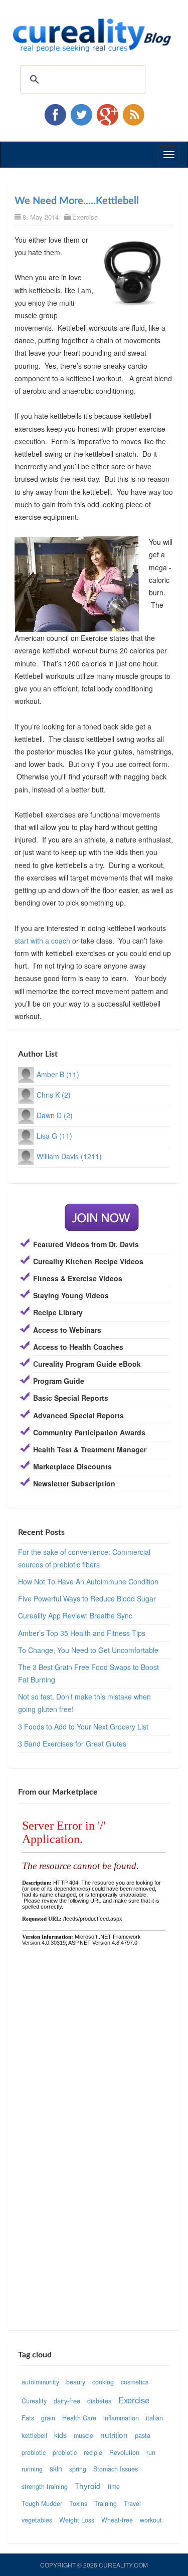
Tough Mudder (42, 2503)
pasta (143, 2435)
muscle (83, 2435)
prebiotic (34, 2452)
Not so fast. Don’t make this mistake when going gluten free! (84, 1703)
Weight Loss (77, 2520)
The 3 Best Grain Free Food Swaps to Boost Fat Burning (88, 1673)
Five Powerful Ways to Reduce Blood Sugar (87, 1598)
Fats (28, 2418)
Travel (132, 2503)
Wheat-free (117, 2520)
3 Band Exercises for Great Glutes (72, 1744)
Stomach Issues (116, 2469)
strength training (45, 2486)
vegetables (37, 2520)
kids (60, 2435)
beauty (76, 2382)
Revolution (124, 2452)
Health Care (79, 2418)
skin (56, 2468)
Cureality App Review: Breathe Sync (75, 1615)
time (114, 2486)
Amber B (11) (58, 1074)
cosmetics (135, 2382)
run (151, 2452)
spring (78, 2469)
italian (154, 2418)
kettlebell (34, 2435)
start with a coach (42, 941)
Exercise (85, 217)
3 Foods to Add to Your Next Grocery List (83, 1727)
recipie (93, 2452)
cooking (103, 2382)
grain (48, 2418)
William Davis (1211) (69, 1156)
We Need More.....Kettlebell (77, 201)
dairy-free (67, 2401)
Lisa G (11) (54, 1136)
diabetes (99, 2401)
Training (106, 2503)
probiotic (65, 2452)
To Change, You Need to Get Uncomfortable (88, 1650)
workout (151, 2520)
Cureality (34, 2401)
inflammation (121, 2418)
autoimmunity (40, 2382)
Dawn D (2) (55, 1115)
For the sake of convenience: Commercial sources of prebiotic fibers (84, 1558)
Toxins (78, 2503)
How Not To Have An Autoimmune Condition (88, 1581)
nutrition (114, 2434)
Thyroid (88, 2485)
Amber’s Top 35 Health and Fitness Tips (82, 1633)
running (32, 2469)
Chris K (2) (54, 1095)
